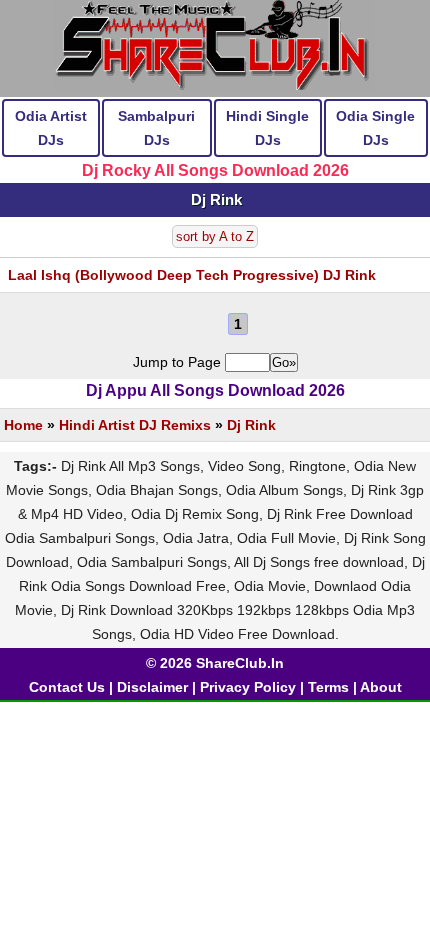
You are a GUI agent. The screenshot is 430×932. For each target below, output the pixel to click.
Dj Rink (251, 425)
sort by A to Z (215, 236)
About (381, 687)
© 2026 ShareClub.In (215, 663)
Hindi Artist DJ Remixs (135, 425)
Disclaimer (152, 687)
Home (23, 425)
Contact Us (67, 687)
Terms (328, 687)
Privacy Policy (248, 687)
